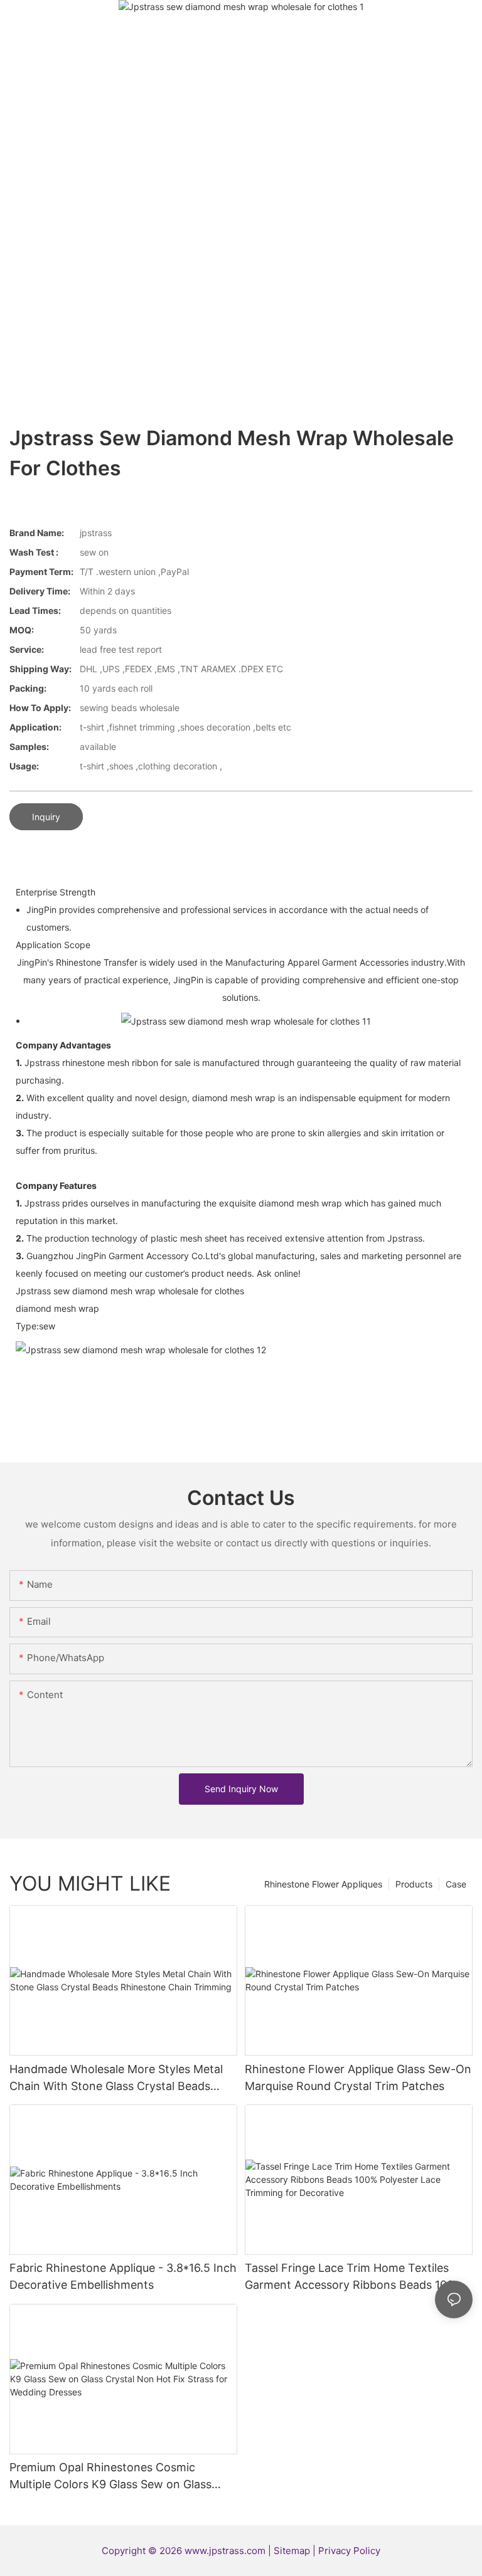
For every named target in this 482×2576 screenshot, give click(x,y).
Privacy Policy (349, 2551)
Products (414, 1884)
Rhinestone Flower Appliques (323, 1884)
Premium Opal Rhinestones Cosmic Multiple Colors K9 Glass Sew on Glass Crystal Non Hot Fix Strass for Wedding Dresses (114, 2477)
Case (456, 1884)
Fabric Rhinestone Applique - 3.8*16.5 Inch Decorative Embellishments (123, 2276)
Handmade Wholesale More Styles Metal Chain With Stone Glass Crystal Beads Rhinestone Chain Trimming (116, 2078)
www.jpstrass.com (225, 2551)
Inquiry (46, 817)
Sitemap (293, 2551)
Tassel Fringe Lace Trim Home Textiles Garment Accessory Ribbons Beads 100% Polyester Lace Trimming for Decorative (354, 2277)
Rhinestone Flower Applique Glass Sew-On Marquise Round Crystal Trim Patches (358, 2077)
